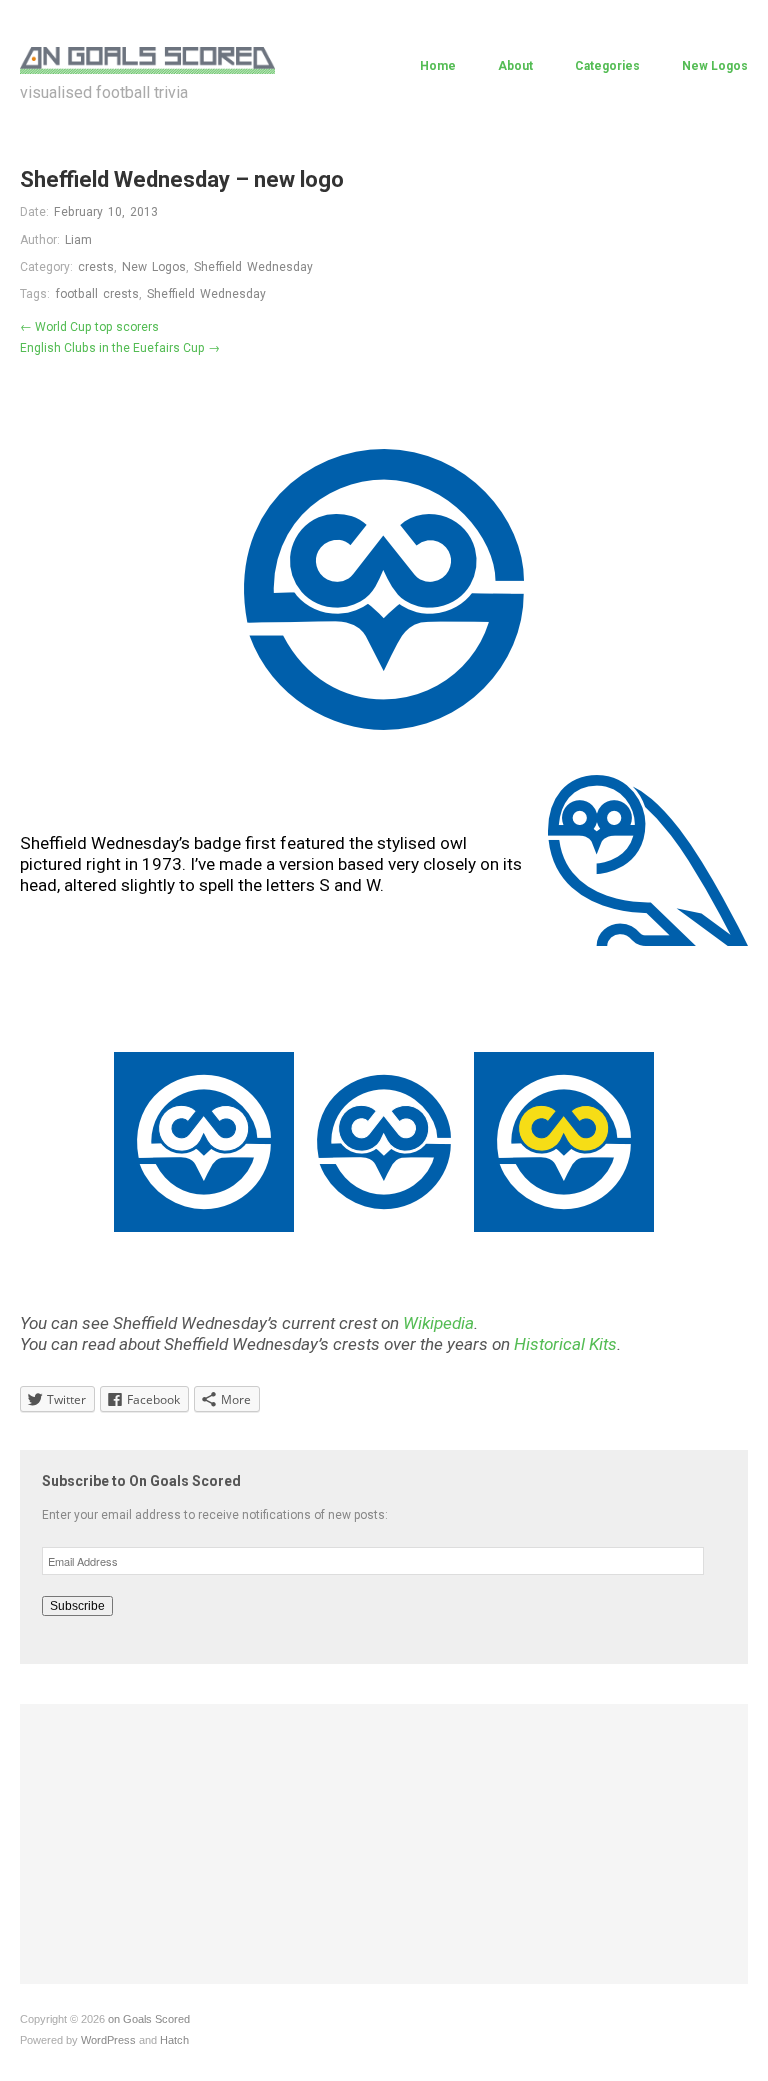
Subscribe (77, 1606)
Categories (607, 66)
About (515, 66)
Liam (78, 240)
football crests (97, 294)
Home (438, 66)
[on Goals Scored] (147, 57)
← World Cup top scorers (89, 327)
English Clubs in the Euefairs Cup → (120, 348)
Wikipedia (438, 1323)
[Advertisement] (384, 1844)
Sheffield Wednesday (253, 267)
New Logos (715, 66)
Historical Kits (565, 1344)
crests (96, 267)
